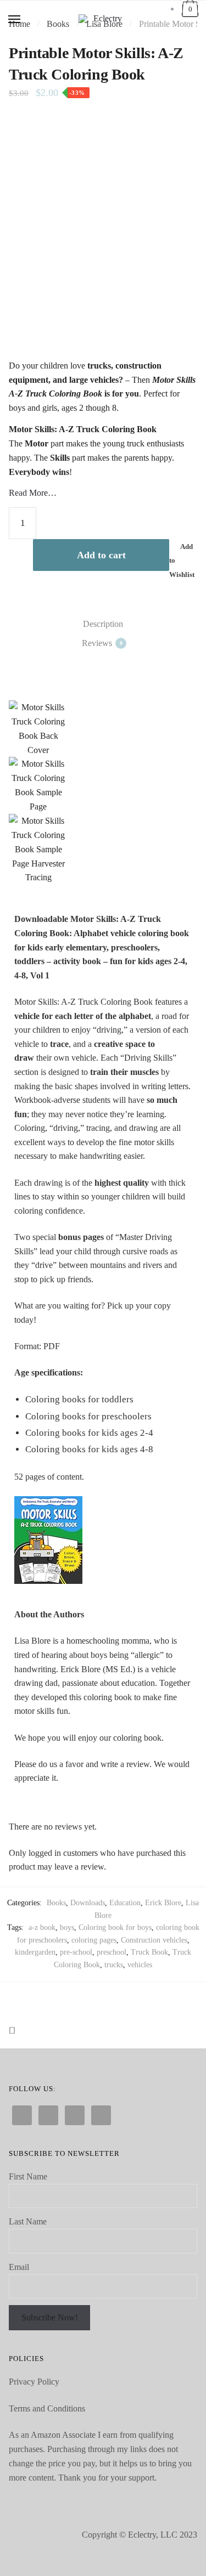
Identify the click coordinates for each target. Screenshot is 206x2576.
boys (67, 1927)
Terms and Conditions (47, 2408)
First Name (28, 2176)
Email (19, 2267)
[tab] (103, 624)
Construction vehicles (154, 1940)
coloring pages (94, 1940)
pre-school (76, 1952)
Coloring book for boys (115, 1927)
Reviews (97, 643)
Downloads (88, 1903)
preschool (112, 1952)
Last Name (28, 2221)
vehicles (140, 1965)
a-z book (42, 1927)
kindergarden (35, 1952)
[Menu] (15, 20)
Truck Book (149, 1952)
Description (103, 624)
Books (56, 1903)
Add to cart (101, 555)
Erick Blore (163, 1903)
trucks (114, 1965)
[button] (20, 793)
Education (125, 1903)
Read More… (33, 493)
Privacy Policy (34, 2382)
